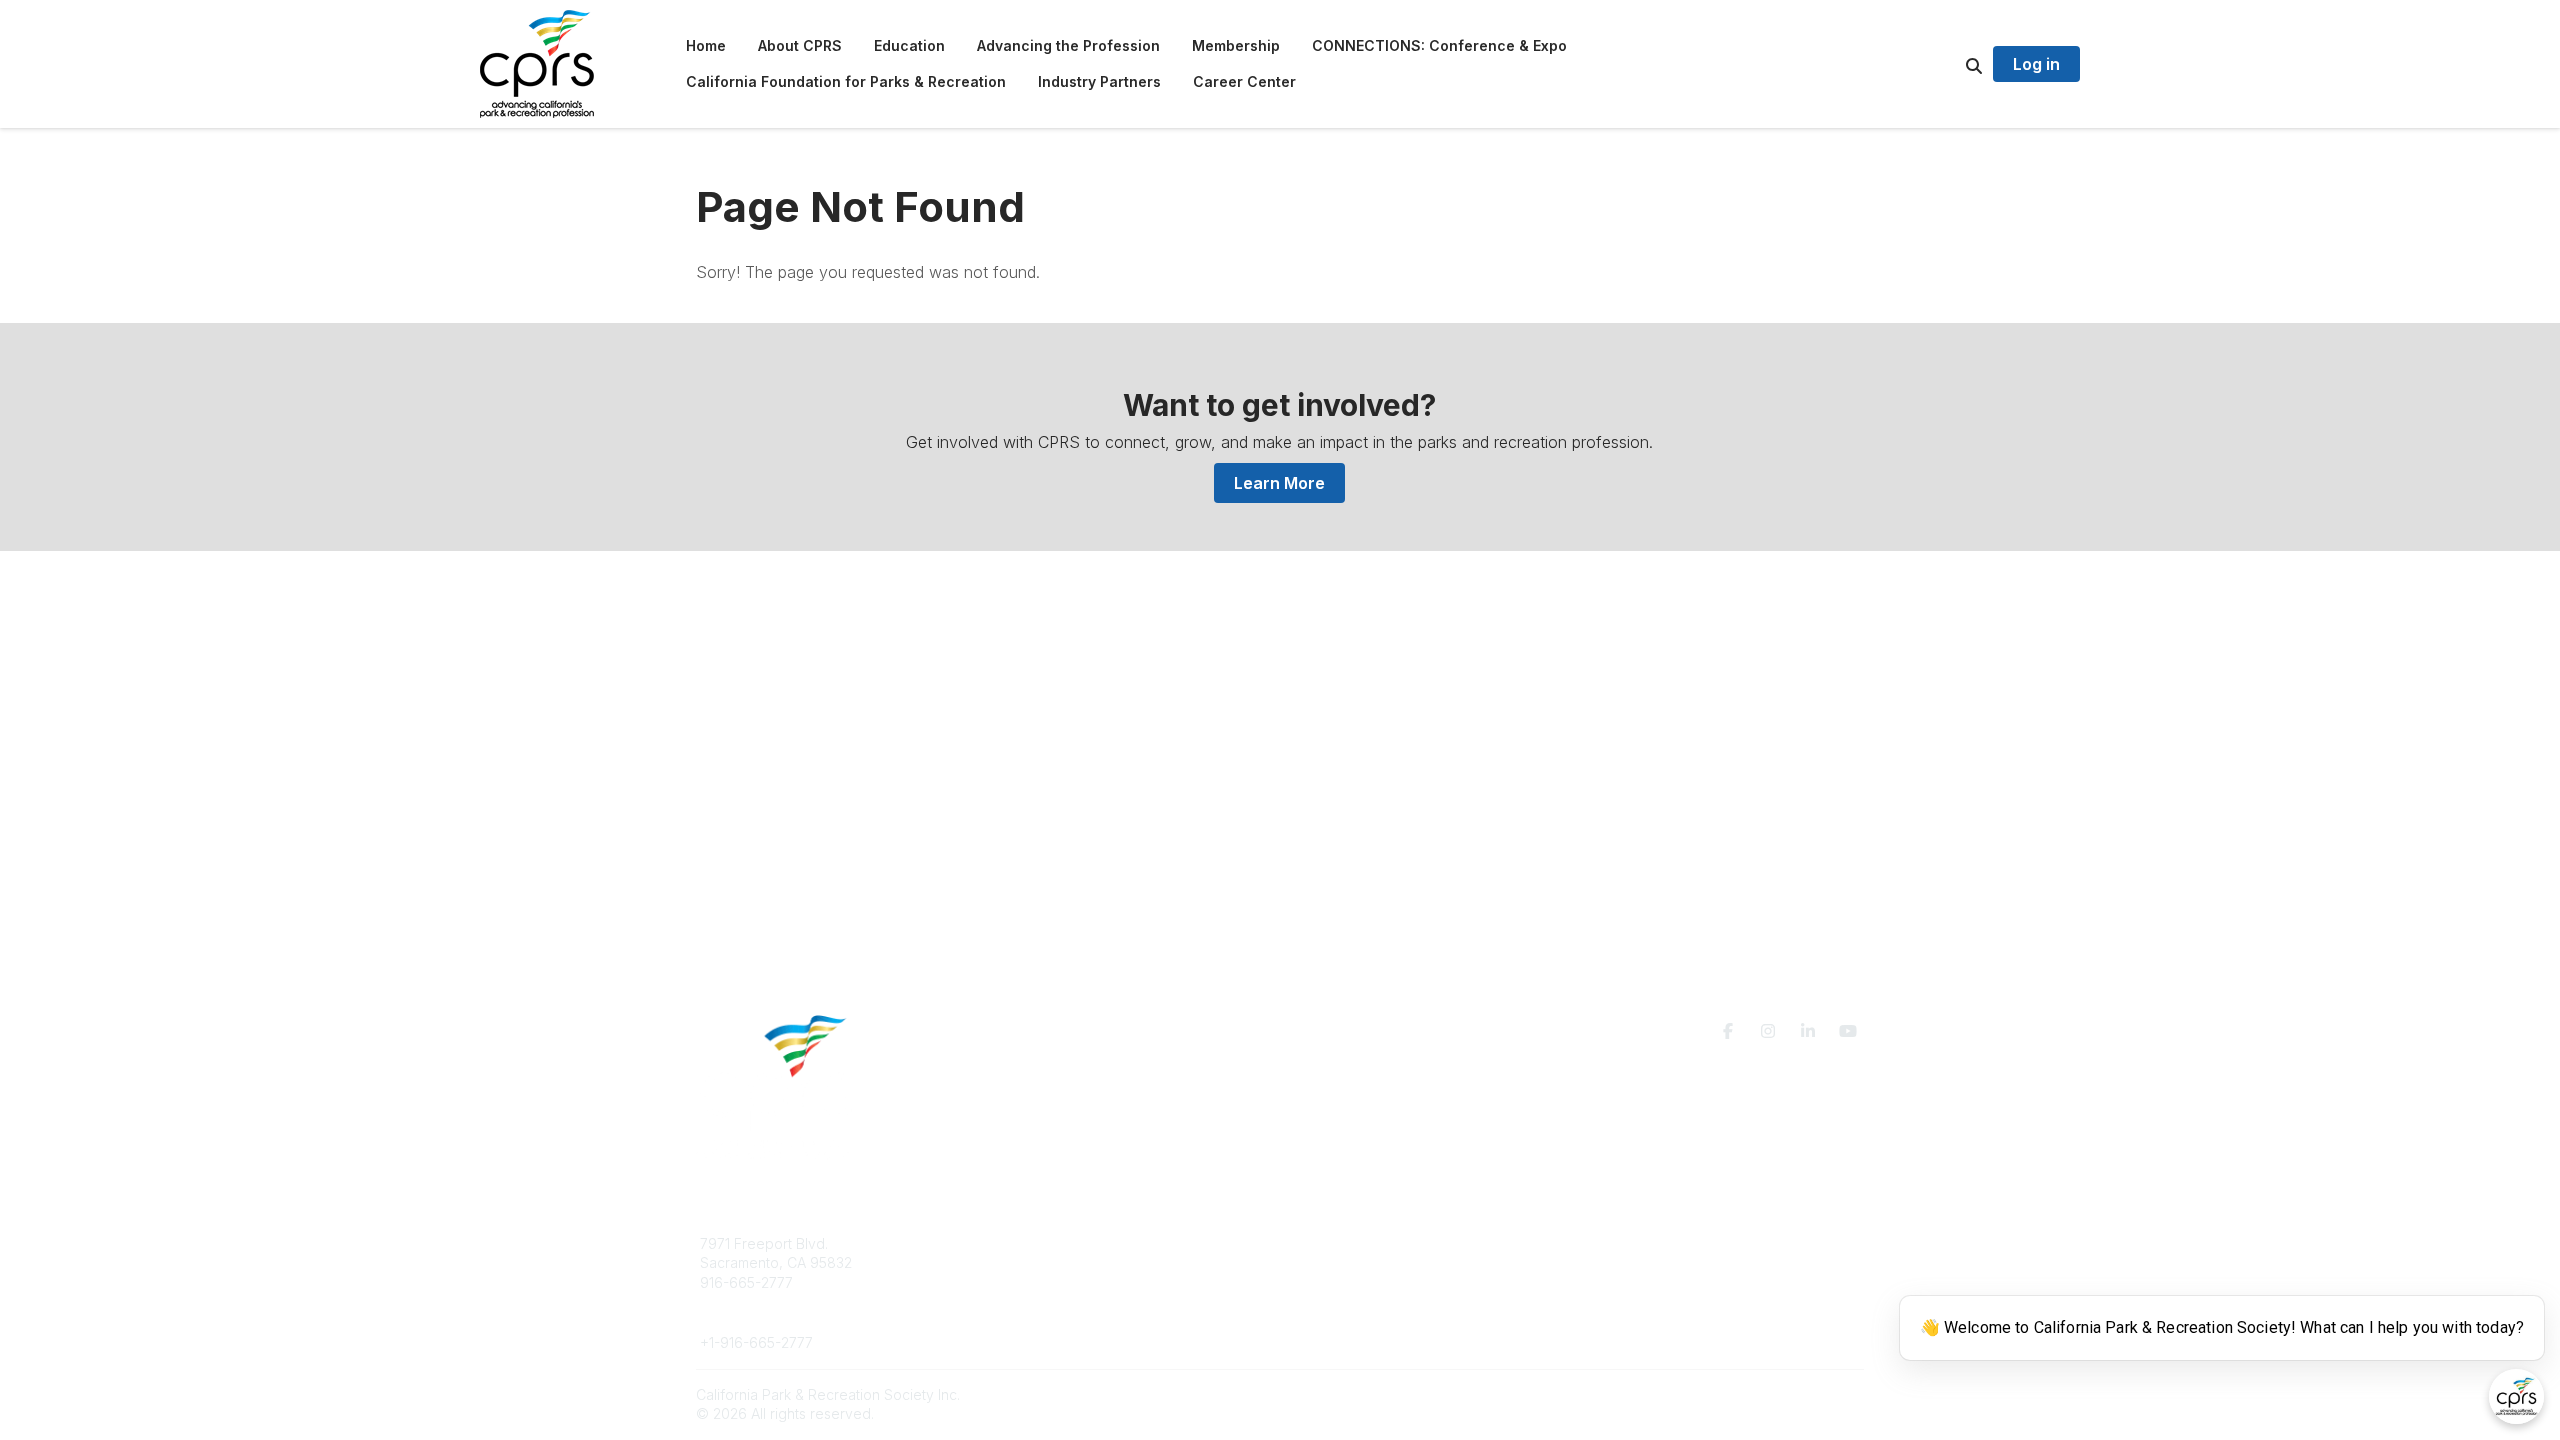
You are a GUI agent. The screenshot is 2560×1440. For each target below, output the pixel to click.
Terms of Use (1632, 1251)
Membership (1345, 1262)
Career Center (1039, 1282)
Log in (2036, 64)
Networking (1341, 1243)
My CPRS (1334, 1282)
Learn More (1279, 483)
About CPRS (1032, 1243)
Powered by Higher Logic (1779, 1394)
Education (1024, 1262)
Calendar (1334, 1301)
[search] (1949, 64)
